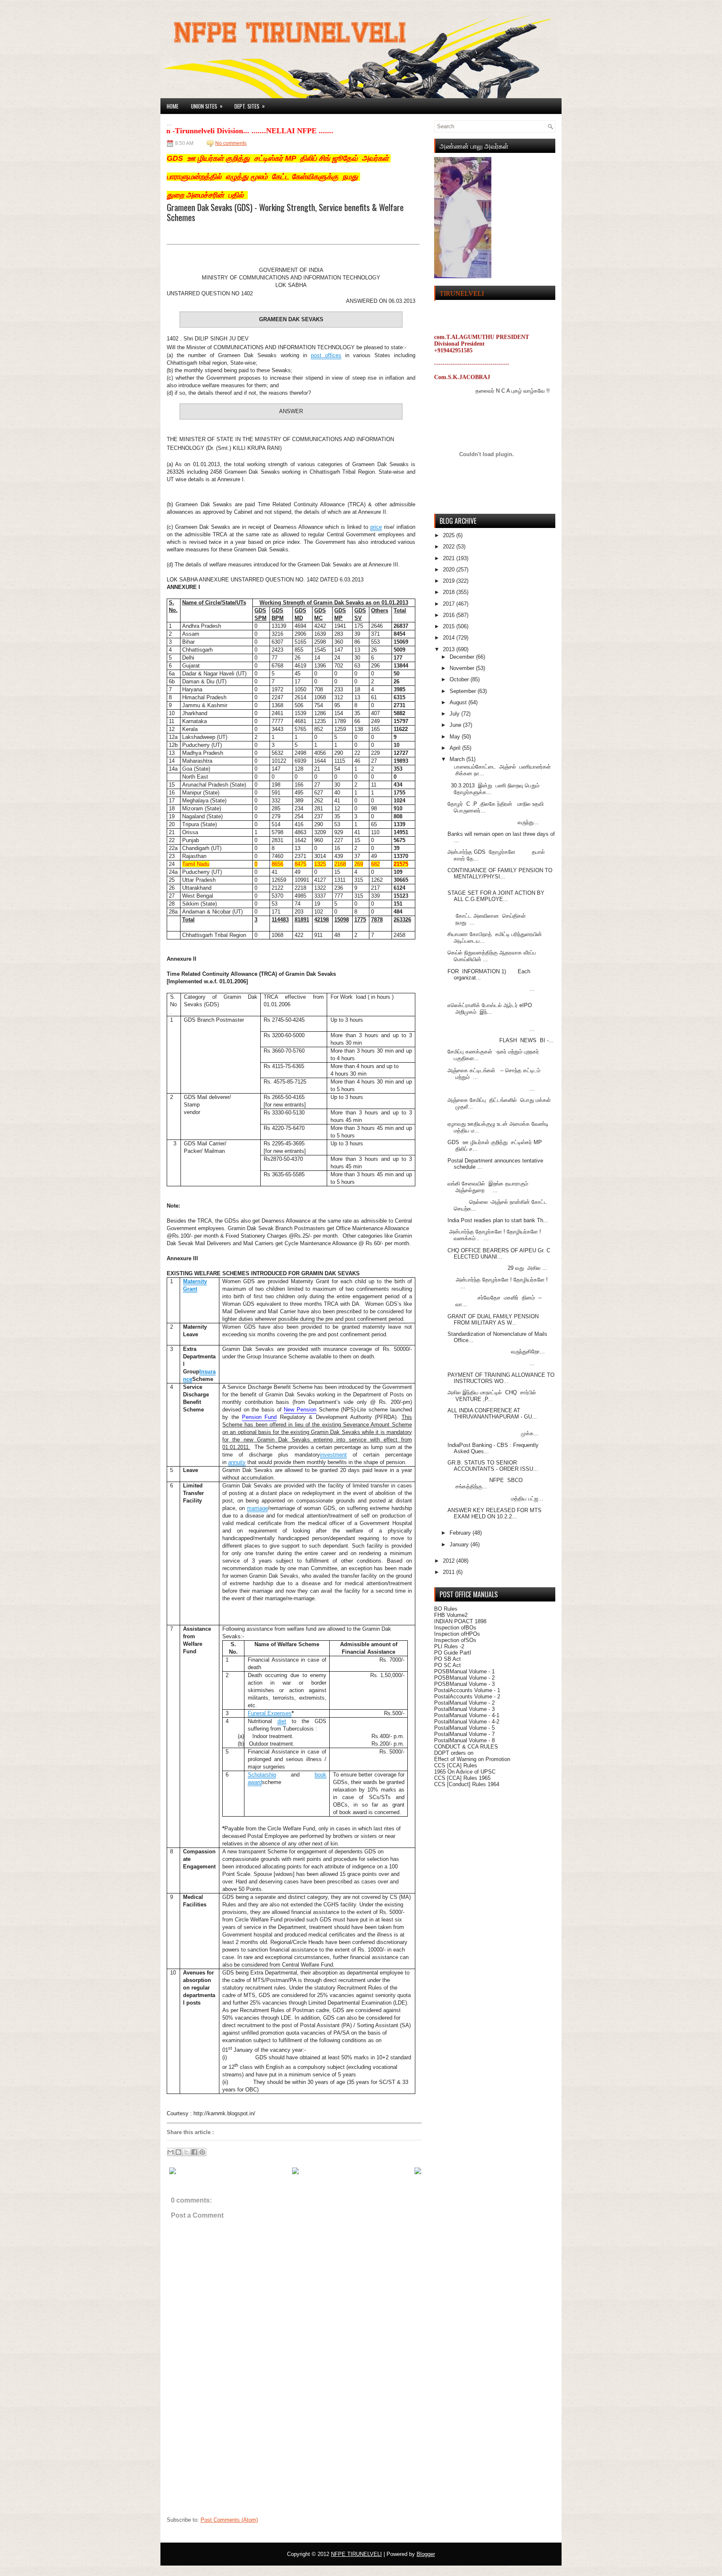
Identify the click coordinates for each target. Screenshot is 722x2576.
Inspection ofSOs (455, 1640)
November (463, 668)
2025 (450, 535)
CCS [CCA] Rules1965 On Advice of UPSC (465, 1769)
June (456, 725)
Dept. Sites (250, 106)
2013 (450, 649)
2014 (450, 638)
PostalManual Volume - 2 (464, 1703)
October (460, 679)
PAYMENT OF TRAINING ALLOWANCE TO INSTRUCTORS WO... (501, 1378)
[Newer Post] (173, 2172)
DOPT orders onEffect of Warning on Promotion (472, 1756)
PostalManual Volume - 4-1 (467, 1715)
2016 (450, 615)
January (460, 1544)
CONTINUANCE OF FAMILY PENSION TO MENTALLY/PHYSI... (500, 873)
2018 (450, 592)
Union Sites (207, 106)
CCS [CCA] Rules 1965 (462, 1778)
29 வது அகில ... (497, 1268)
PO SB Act (447, 1659)
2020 (450, 570)
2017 (450, 604)
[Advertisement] (229, 2460)
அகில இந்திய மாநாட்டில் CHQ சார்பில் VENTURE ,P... (492, 1396)
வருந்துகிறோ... (496, 1351)
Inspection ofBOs (455, 1628)
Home (173, 106)
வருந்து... (493, 822)
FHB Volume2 (451, 1615)
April (456, 748)
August (459, 702)
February (461, 1533)
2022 (450, 547)
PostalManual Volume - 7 (464, 1734)
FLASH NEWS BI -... (501, 1040)
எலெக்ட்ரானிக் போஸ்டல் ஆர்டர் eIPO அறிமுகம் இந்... (490, 1009)
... (491, 989)
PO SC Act (447, 1665)
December (463, 657)
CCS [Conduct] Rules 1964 (467, 1784)
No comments (231, 143)
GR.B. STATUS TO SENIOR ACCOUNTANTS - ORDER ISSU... (493, 1466)
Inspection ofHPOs (457, 1634)
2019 (450, 581)
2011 (450, 1572)
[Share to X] (186, 2152)
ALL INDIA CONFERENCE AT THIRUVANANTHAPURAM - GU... (492, 1414)
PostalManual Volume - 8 (464, 1740)
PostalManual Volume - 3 (464, 1709)
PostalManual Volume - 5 (464, 1728)
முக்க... (493, 1433)
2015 (450, 626)
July (455, 714)
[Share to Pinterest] (202, 2152)
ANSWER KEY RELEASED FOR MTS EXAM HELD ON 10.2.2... (494, 1513)
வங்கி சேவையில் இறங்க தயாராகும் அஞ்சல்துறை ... (488, 1187)
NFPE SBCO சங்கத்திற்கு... (485, 1483)
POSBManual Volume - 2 (464, 1678)
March (458, 759)
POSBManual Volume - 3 (464, 1684)
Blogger (426, 2554)
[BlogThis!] (178, 2152)
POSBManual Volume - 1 (464, 1671)
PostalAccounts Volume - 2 (467, 1697)
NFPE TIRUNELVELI (356, 2554)
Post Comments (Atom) (229, 2520)
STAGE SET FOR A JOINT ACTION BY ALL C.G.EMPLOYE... (496, 896)
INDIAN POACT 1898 (460, 1621)
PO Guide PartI (453, 1653)
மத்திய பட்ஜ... (495, 1499)
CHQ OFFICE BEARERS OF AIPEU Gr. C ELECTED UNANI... (499, 1254)
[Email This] (170, 2152)
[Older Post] (418, 2172)
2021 (450, 558)
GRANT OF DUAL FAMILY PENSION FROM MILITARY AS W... (493, 1320)
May (456, 737)
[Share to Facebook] (194, 2152)
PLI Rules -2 (449, 1646)
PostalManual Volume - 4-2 (467, 1722)
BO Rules (446, 1609)
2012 (450, 1561)
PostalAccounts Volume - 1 (467, 1690)
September (464, 691)
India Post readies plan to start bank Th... (498, 1220)
